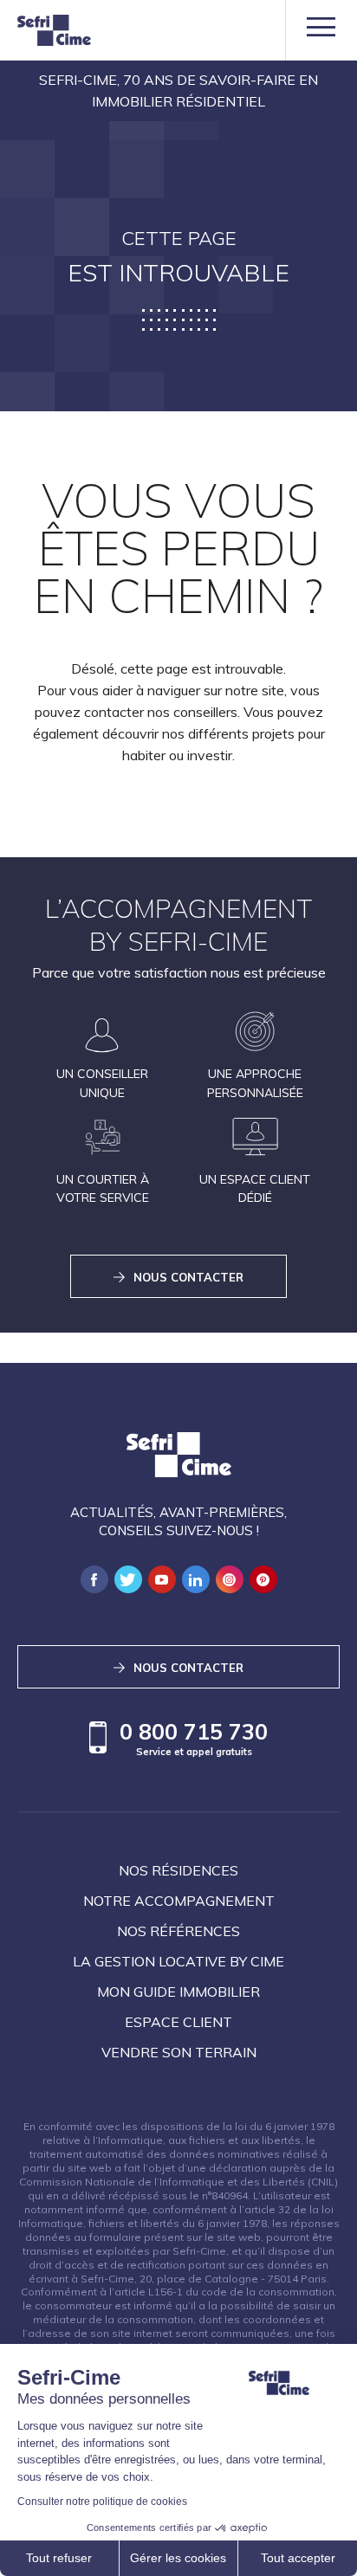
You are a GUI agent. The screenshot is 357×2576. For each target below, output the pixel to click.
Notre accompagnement (179, 1901)
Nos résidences (178, 1870)
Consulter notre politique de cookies (102, 2502)
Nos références (178, 1931)
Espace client (178, 2022)
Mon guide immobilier (178, 1992)
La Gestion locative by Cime (178, 1961)
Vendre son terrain (179, 2052)
